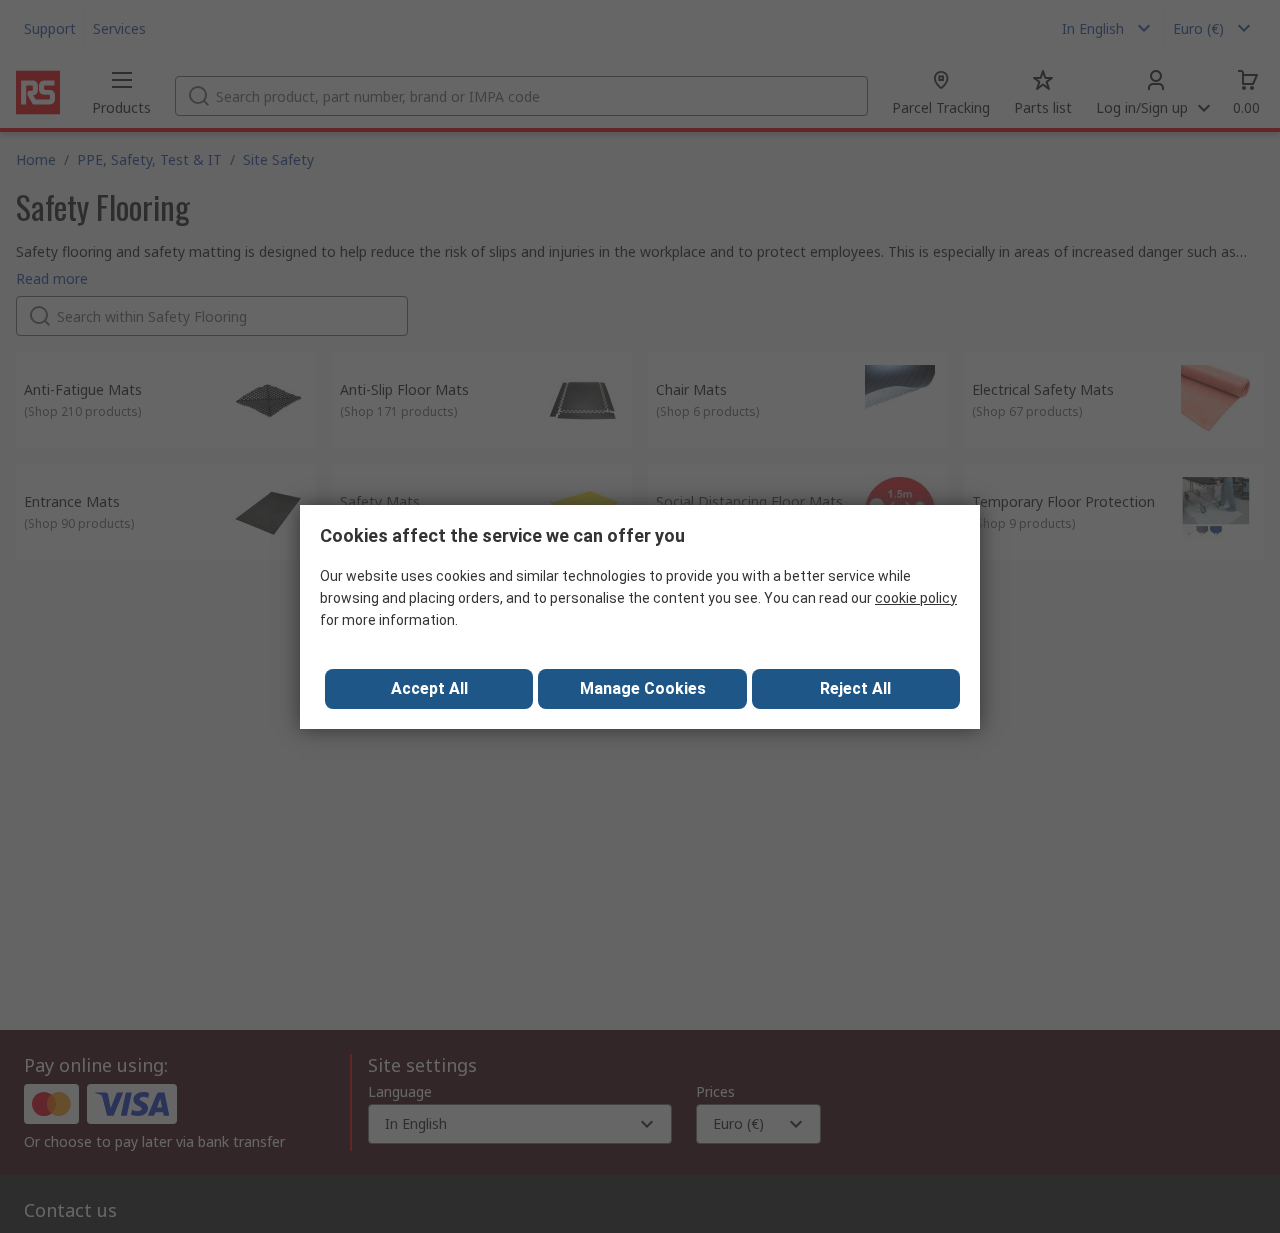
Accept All (429, 688)
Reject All (855, 688)
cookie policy (916, 598)
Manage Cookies (643, 688)
